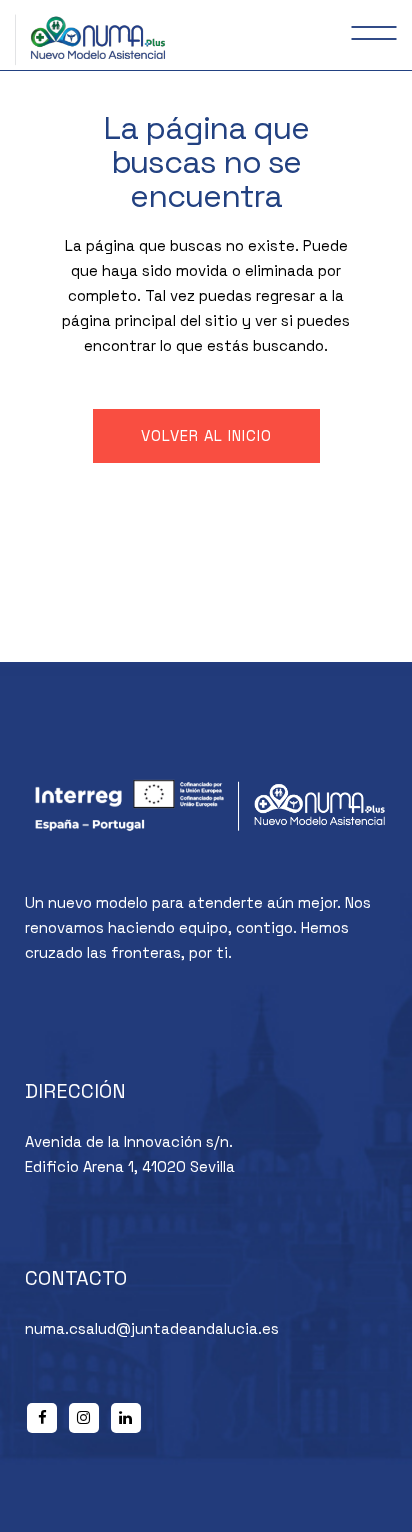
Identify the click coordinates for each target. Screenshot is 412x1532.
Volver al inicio (206, 435)
